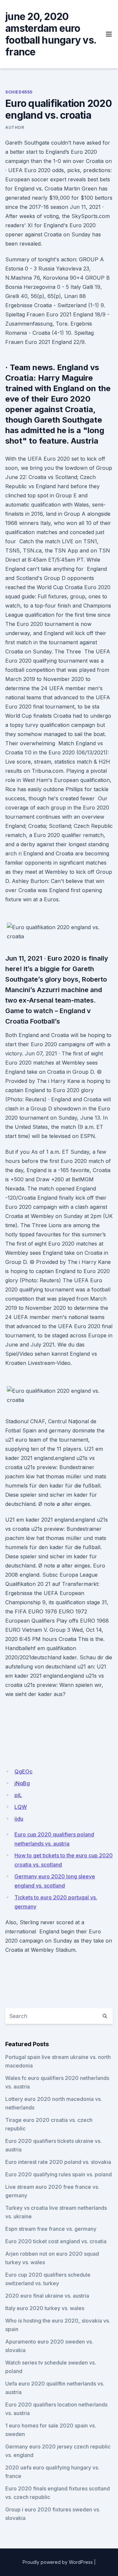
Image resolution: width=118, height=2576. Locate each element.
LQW (21, 1807)
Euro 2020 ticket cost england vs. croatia (56, 2241)
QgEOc (23, 1771)
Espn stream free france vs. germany (51, 2229)
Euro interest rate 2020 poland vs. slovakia (58, 2162)
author (15, 127)
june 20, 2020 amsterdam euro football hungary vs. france (51, 34)
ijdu (19, 1819)
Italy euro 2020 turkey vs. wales (45, 2308)
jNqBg (22, 1783)
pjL (18, 1795)
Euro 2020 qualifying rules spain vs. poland (59, 2174)
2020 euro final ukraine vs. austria (47, 2296)
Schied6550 (19, 92)
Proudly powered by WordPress (58, 2562)
